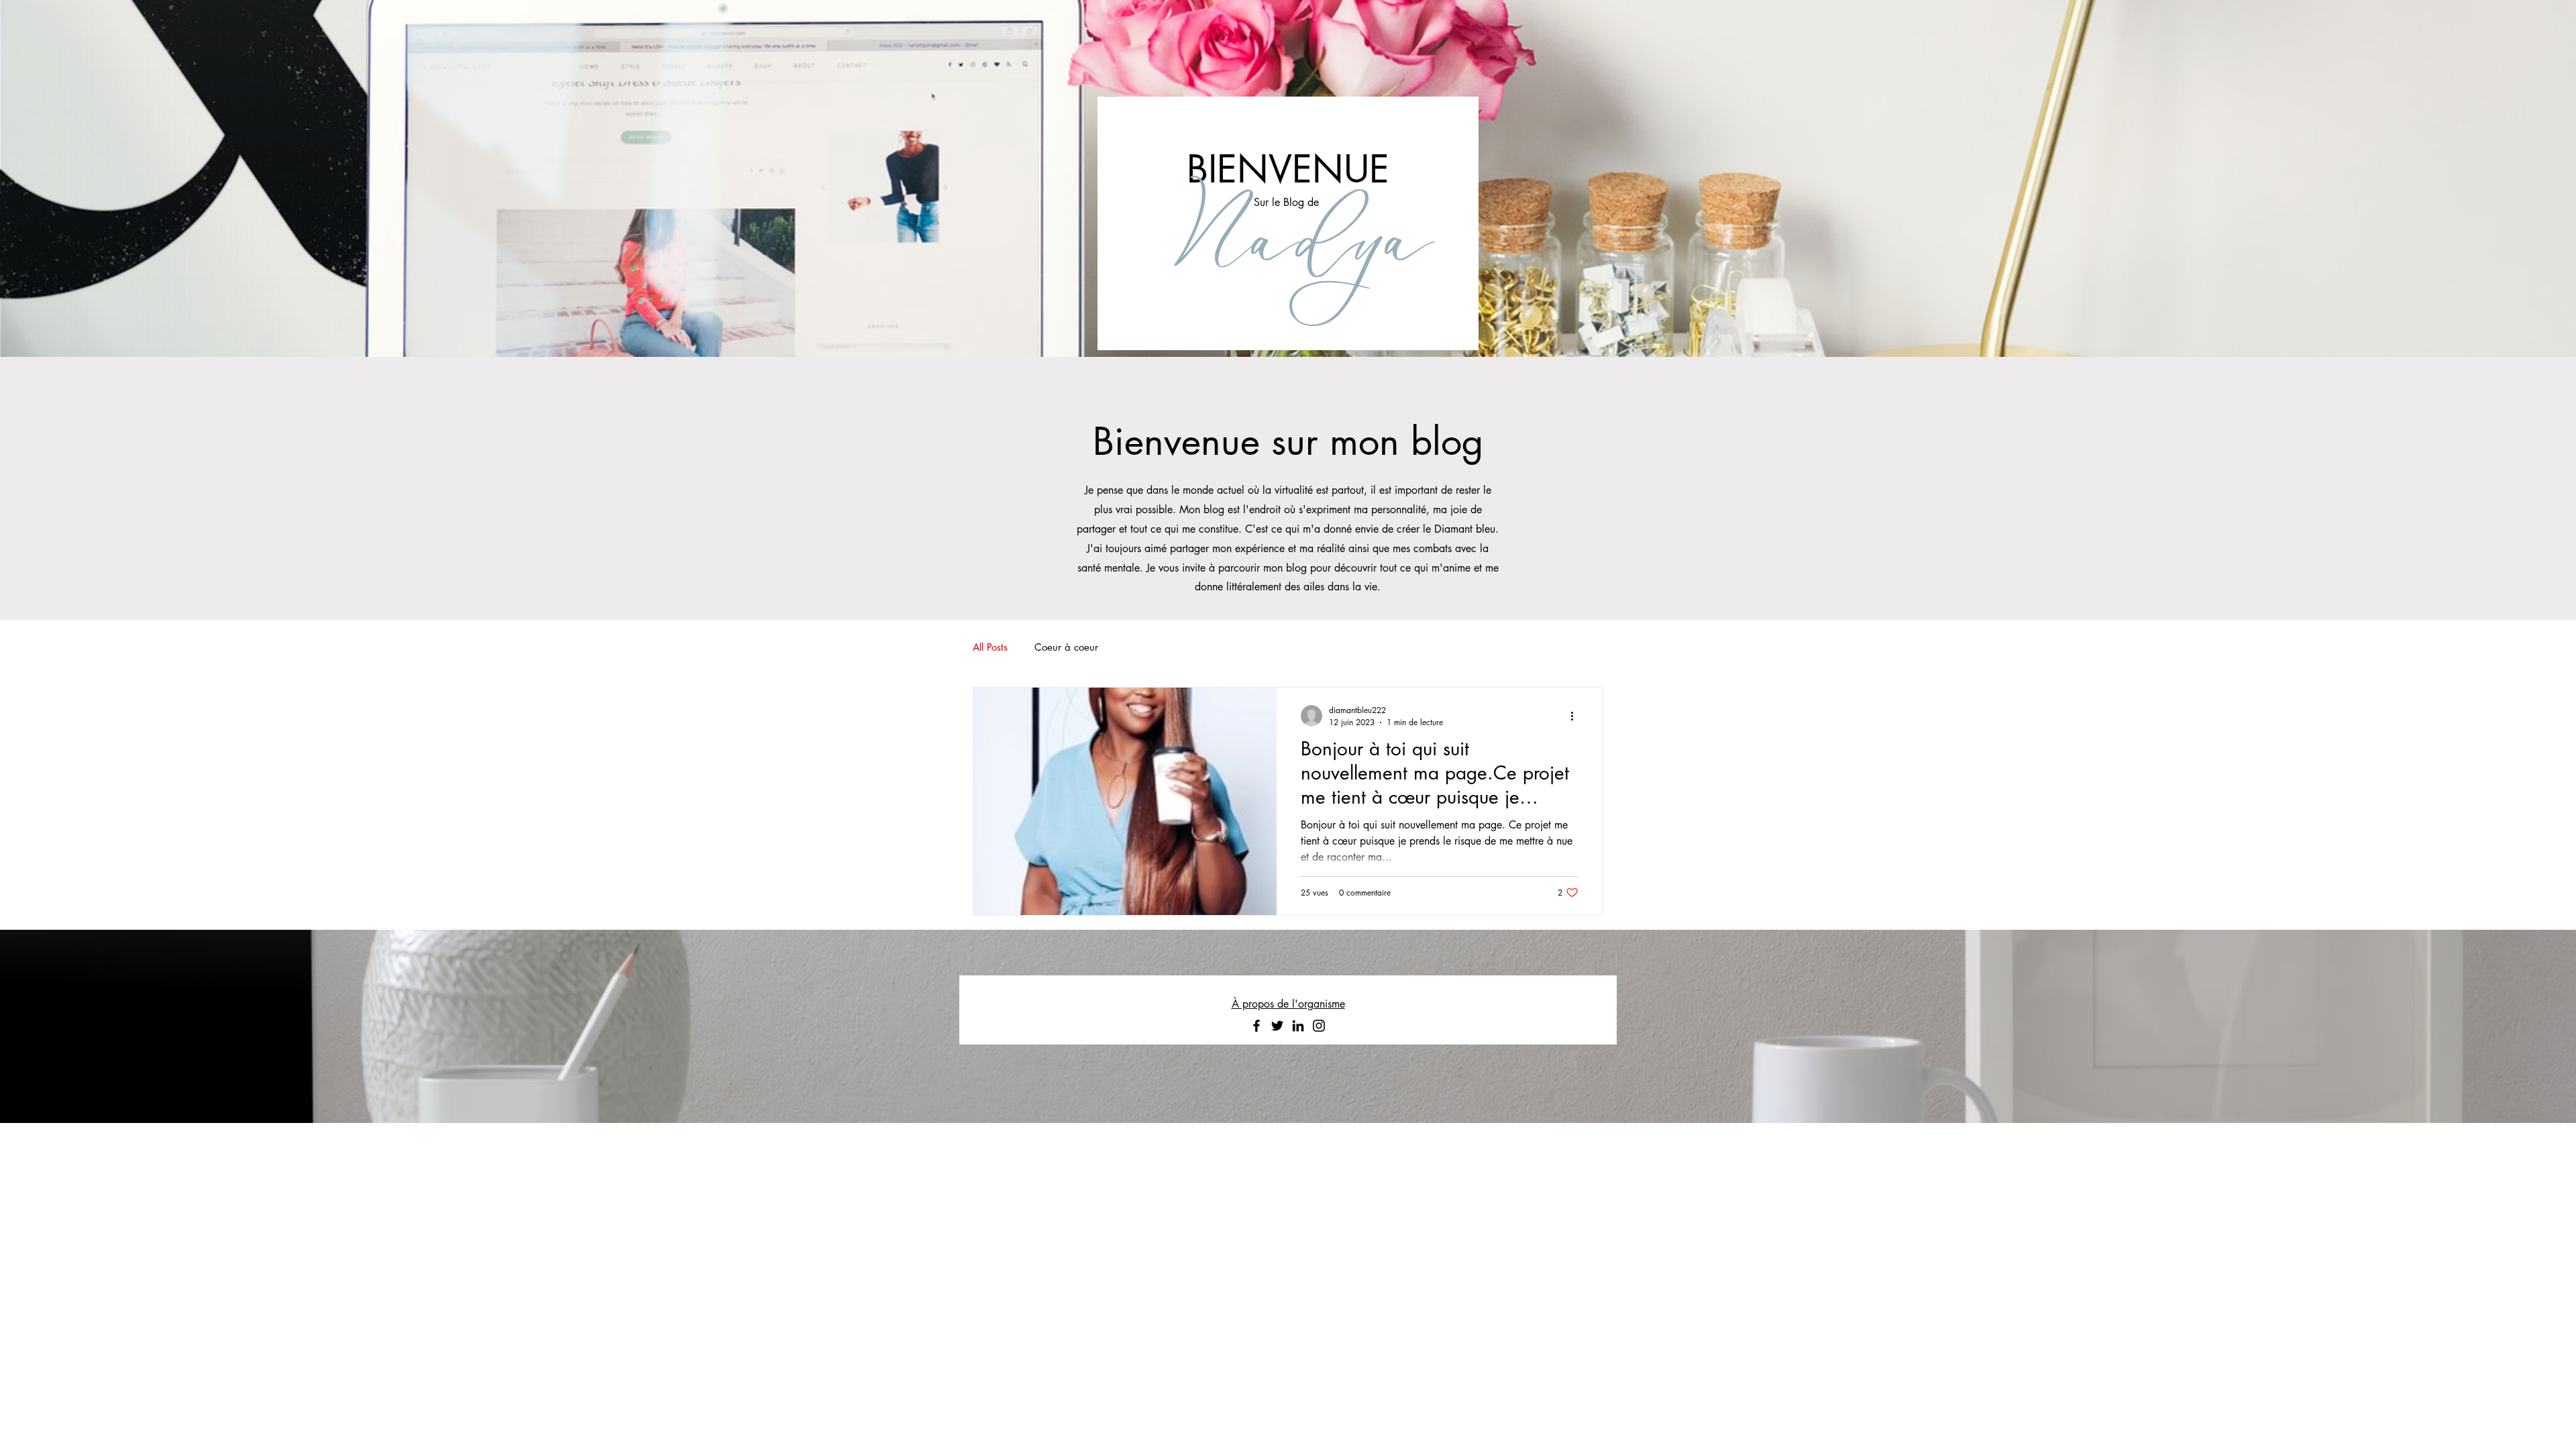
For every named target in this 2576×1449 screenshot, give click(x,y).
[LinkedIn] (1298, 1026)
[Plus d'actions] (1576, 716)
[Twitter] (1277, 1026)
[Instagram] (1319, 1026)
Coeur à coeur (1066, 647)
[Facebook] (1256, 1026)
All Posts (990, 647)
